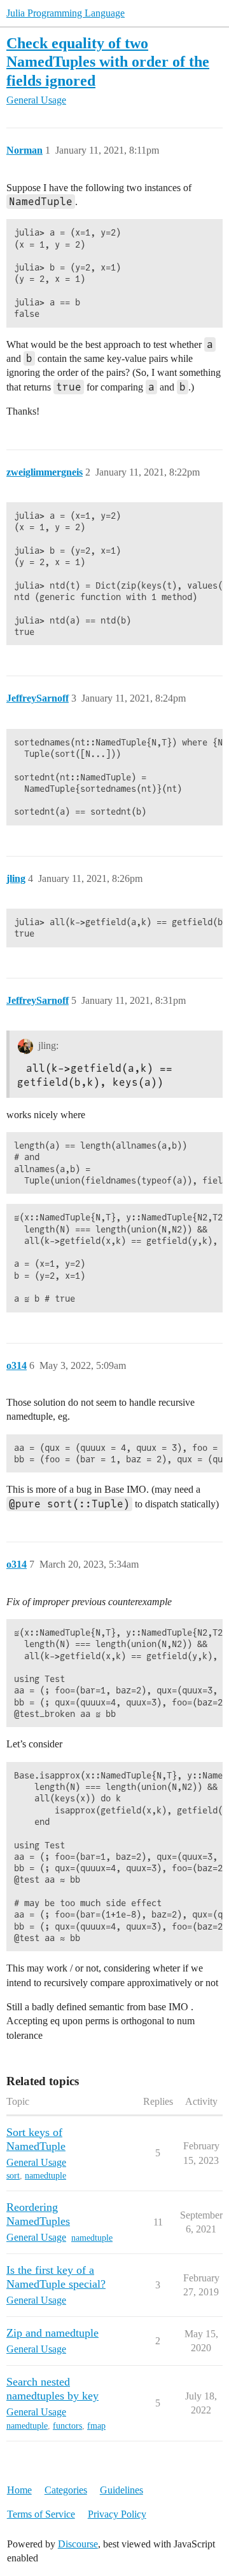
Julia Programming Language (66, 13)
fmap (96, 2426)
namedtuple (45, 2176)
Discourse (78, 2544)
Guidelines (121, 2490)
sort (13, 2176)
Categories (66, 2490)
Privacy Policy (117, 2514)
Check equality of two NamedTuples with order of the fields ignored (108, 61)
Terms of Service (41, 2514)
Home (19, 2490)
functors (67, 2426)
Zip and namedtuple (52, 2333)
